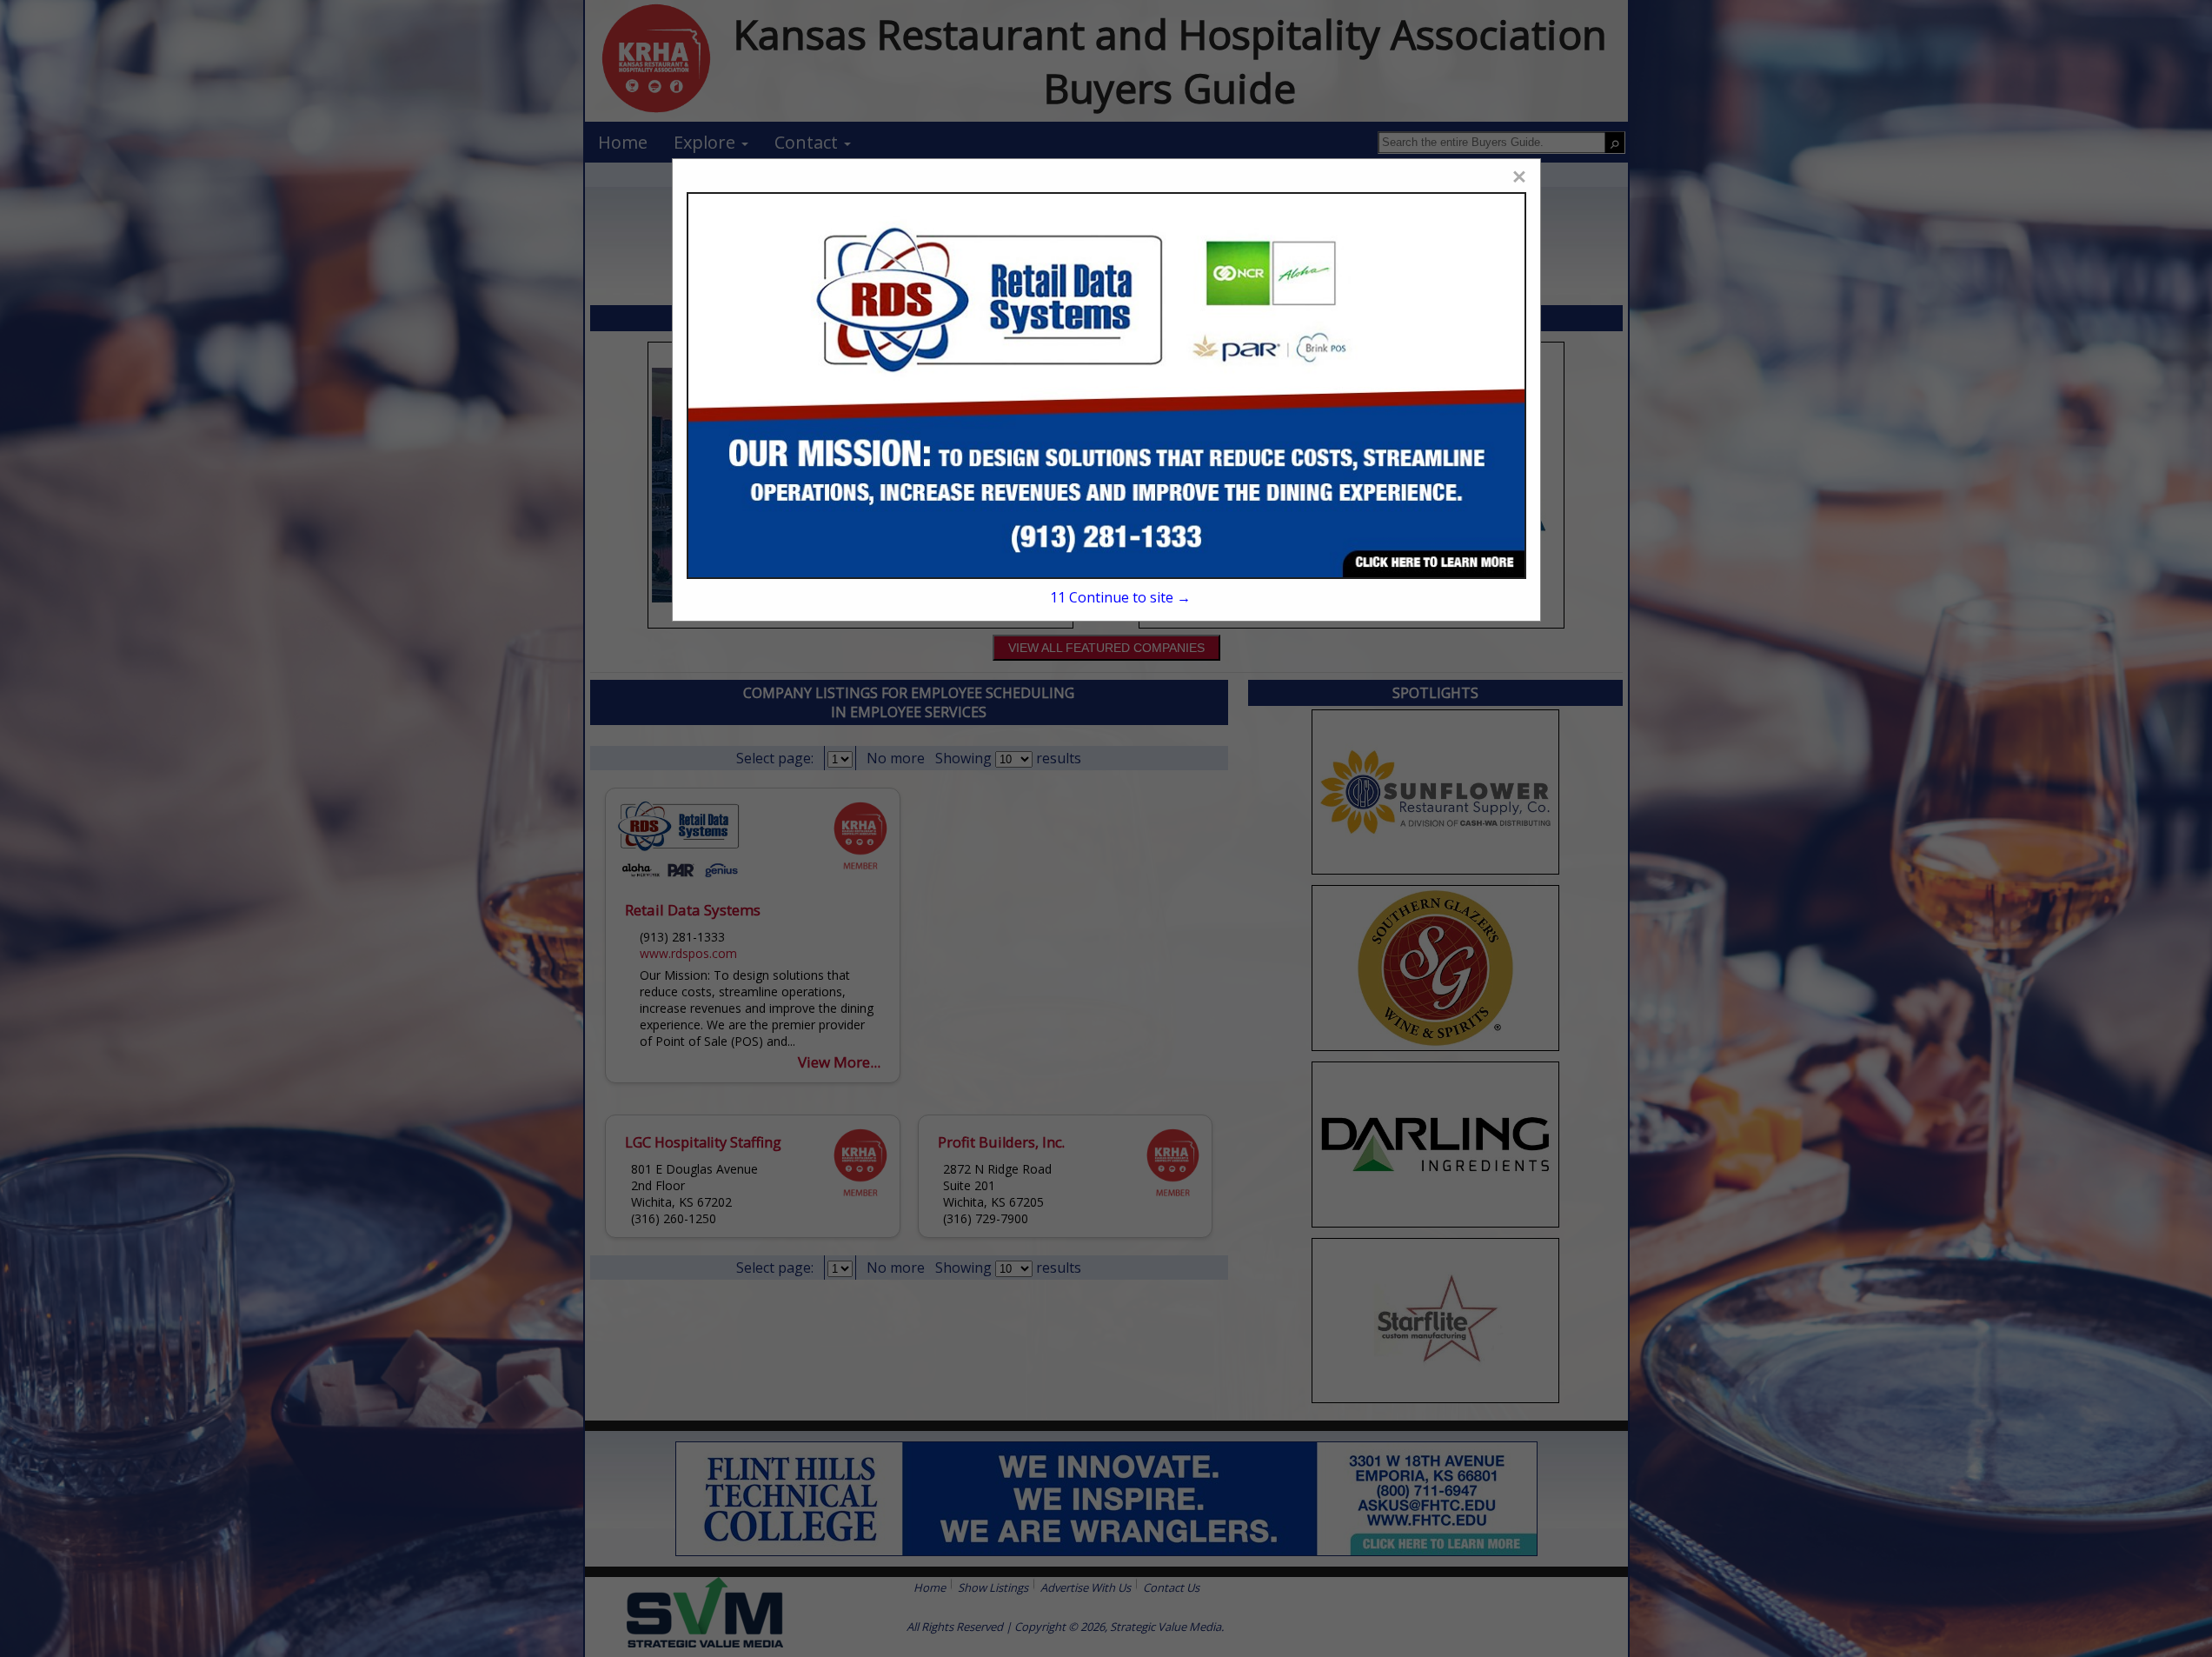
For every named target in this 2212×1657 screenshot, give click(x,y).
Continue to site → (1120, 597)
